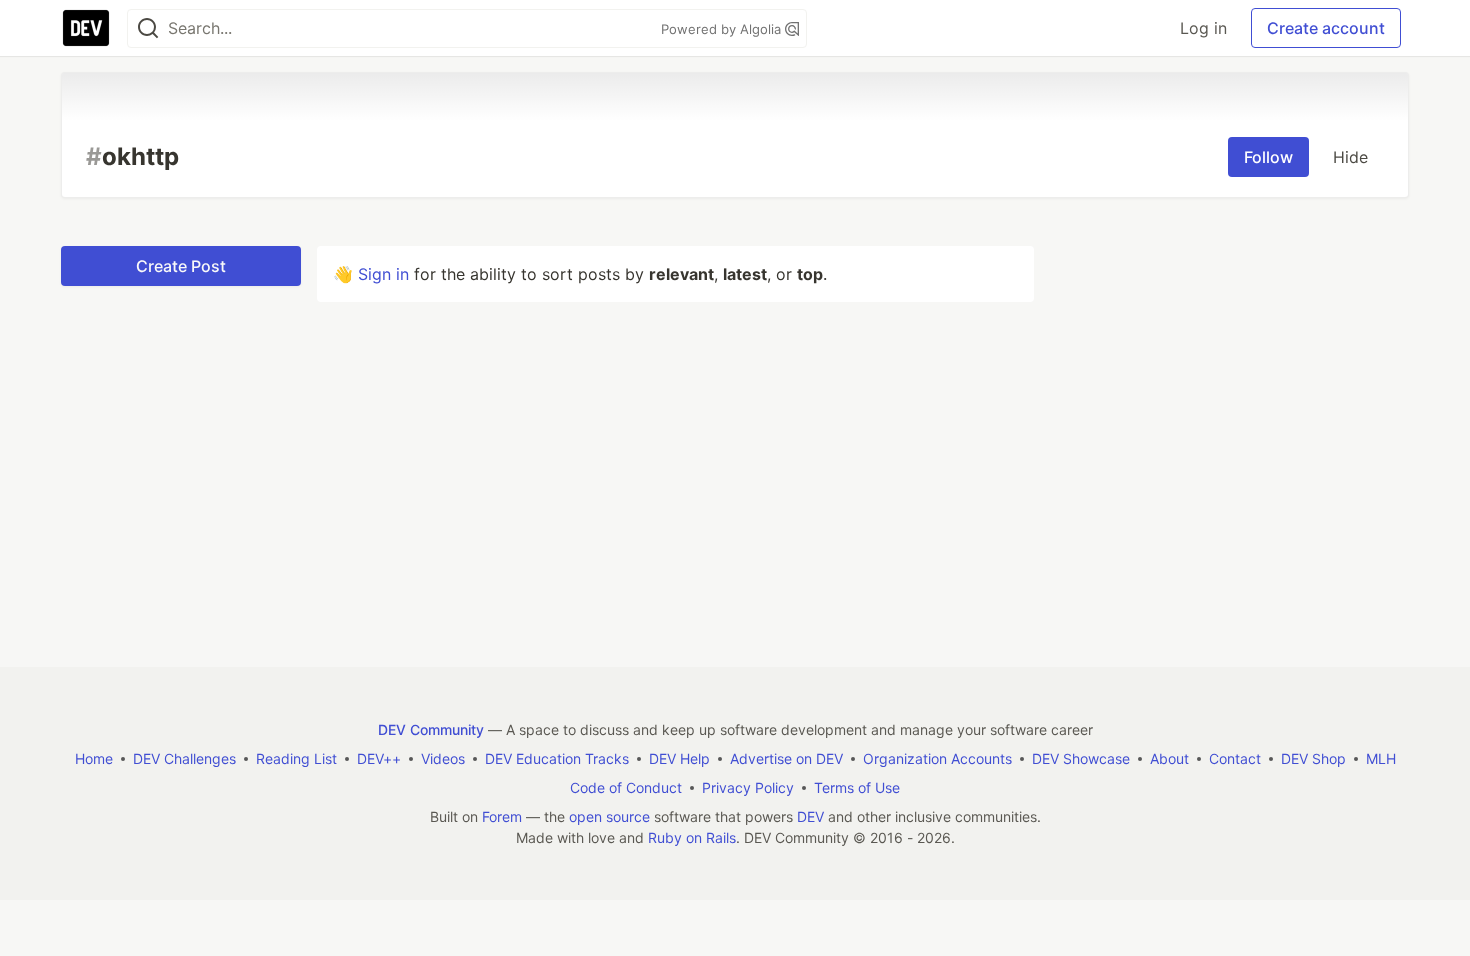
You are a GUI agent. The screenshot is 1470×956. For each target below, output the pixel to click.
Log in (1203, 28)
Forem (502, 816)
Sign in (383, 274)
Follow (1268, 157)
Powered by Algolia (723, 29)
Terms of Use (857, 787)
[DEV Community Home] (86, 28)
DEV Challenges (184, 758)
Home (94, 758)
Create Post (181, 266)
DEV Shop (1313, 758)
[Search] (148, 28)
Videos (443, 758)
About (1169, 758)
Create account (1326, 28)
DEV (810, 816)
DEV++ (379, 758)
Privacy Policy (748, 787)
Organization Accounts (937, 758)
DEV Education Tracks (557, 758)
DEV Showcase (1081, 758)
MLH (1381, 758)
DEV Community (431, 729)
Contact (1235, 758)
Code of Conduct (626, 787)
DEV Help (679, 758)
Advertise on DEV (786, 758)
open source (609, 816)
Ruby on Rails (692, 837)
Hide (1350, 157)
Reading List (296, 758)
